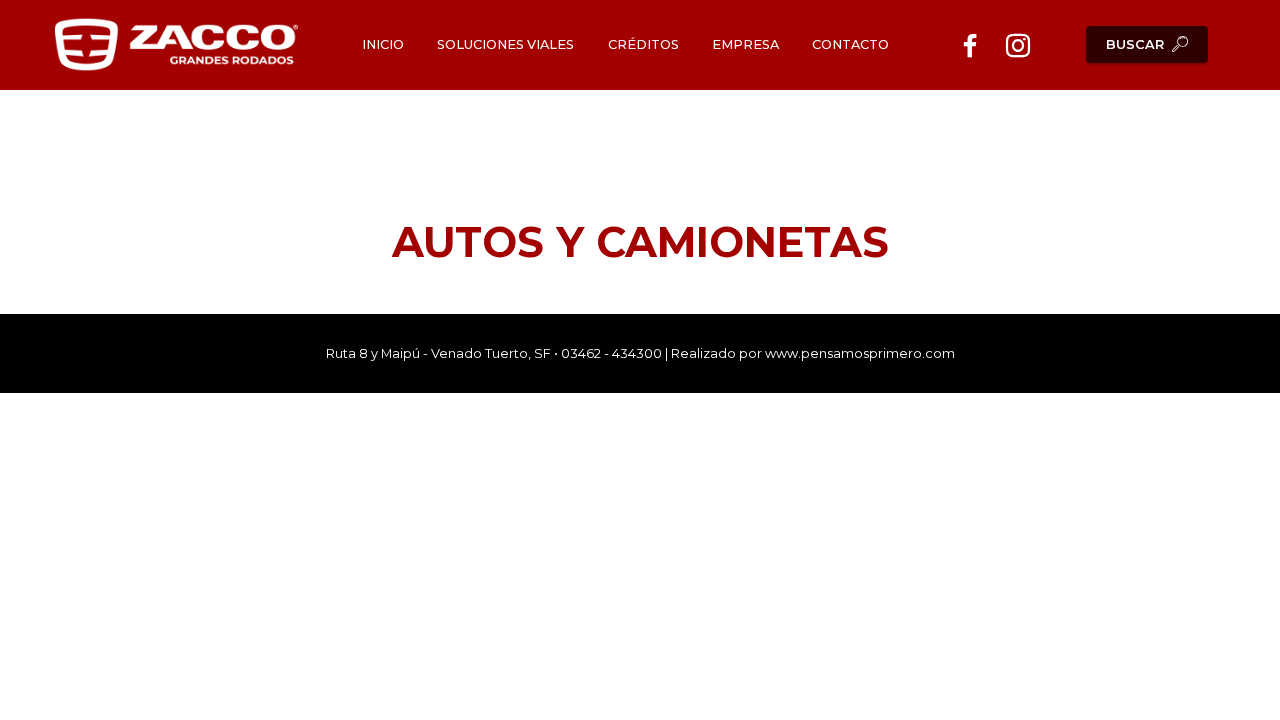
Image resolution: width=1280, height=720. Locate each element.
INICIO (383, 44)
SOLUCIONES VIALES (505, 44)
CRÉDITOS (643, 44)
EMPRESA (745, 44)
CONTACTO (850, 44)
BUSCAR (1135, 44)
